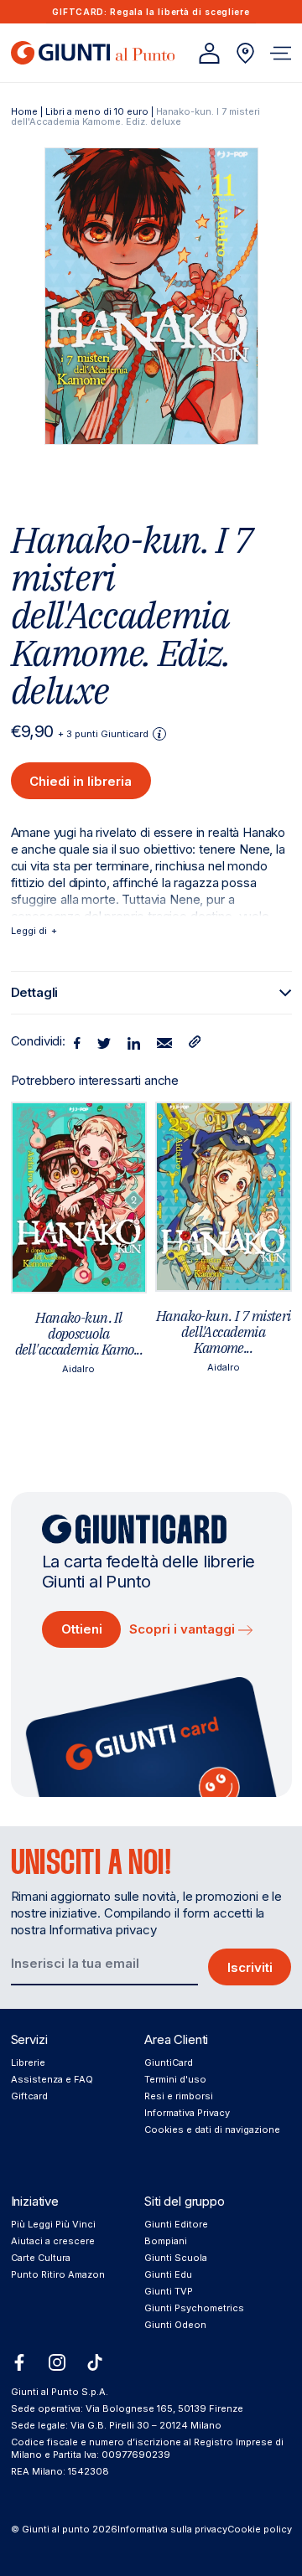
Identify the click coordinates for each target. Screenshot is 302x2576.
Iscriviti (250, 1967)
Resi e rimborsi (179, 2096)
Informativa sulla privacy (172, 2529)
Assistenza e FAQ (52, 2079)
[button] (281, 53)
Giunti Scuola (176, 2258)
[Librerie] (245, 53)
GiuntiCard (169, 2062)
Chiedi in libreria (81, 781)
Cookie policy (260, 2529)
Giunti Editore (176, 2224)
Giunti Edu (168, 2274)
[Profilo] (209, 53)
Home (24, 111)
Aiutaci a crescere (53, 2241)
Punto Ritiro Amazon (58, 2274)
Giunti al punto (56, 2529)
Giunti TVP (169, 2291)
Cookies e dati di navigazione (212, 2129)
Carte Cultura (41, 2258)
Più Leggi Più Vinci (53, 2224)
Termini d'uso (175, 2079)
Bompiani (166, 2241)
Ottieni (82, 1629)
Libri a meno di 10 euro (97, 111)
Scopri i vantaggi (184, 1629)
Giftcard (29, 2096)
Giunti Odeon (175, 2325)
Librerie (28, 2062)
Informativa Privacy (187, 2113)
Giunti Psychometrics (194, 2308)
